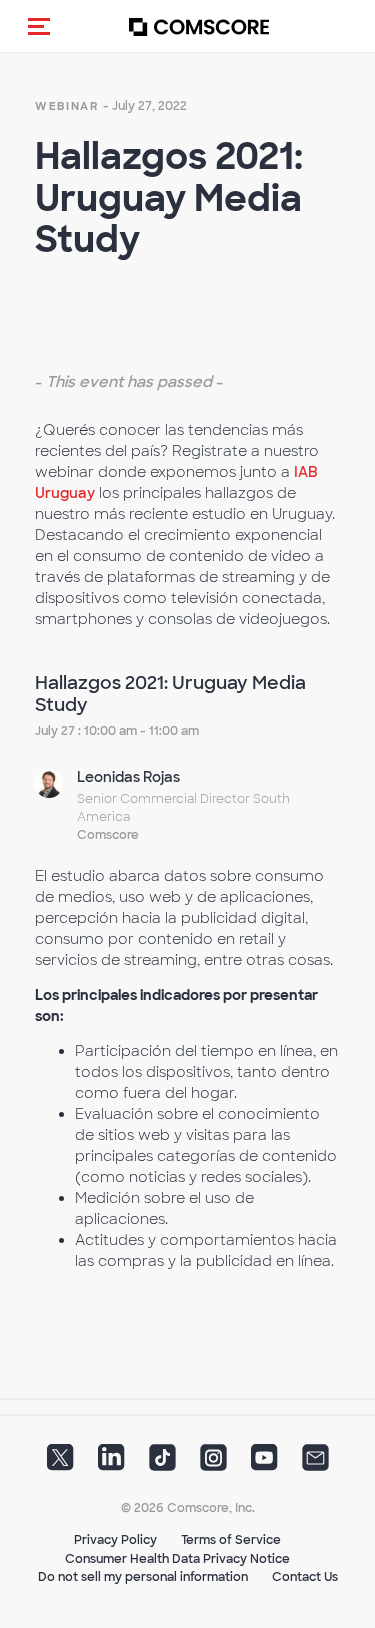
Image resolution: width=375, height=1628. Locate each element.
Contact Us (305, 1577)
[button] (39, 26)
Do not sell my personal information (143, 1577)
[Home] (199, 26)
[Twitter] (60, 1464)
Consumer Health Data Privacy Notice (177, 1559)
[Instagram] (213, 1464)
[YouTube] (264, 1464)
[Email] (315, 1464)
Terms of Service (231, 1540)
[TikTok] (162, 1464)
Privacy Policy (115, 1540)
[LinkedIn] (111, 1464)
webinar (67, 106)
